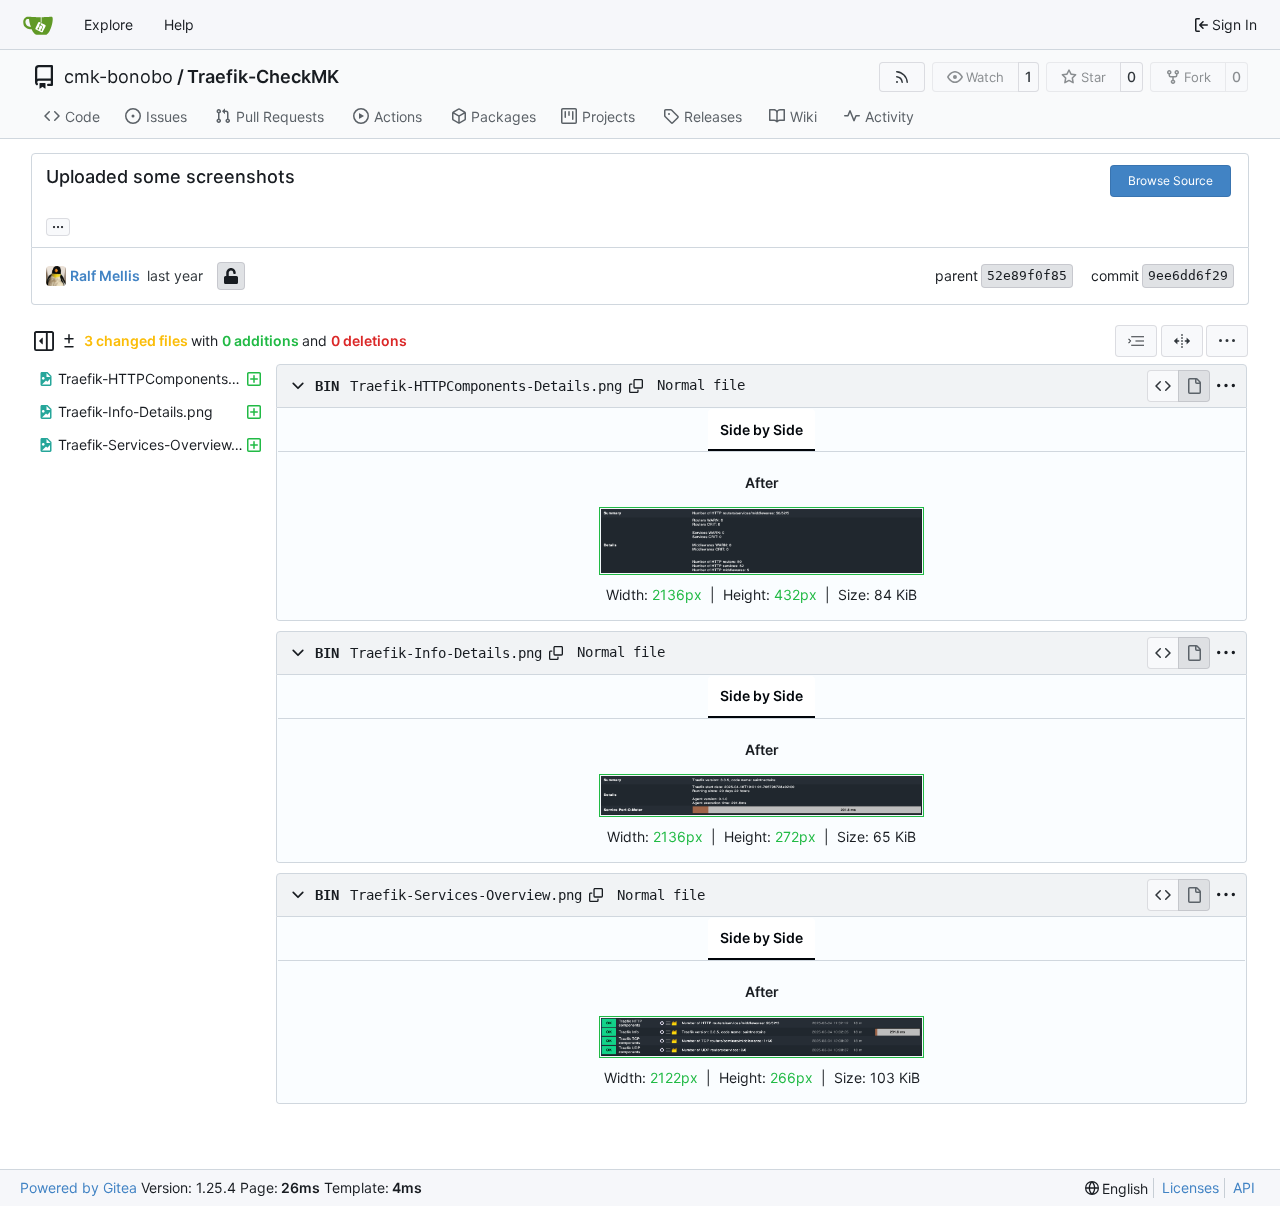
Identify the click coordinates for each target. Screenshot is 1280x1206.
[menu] (1227, 341)
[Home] (38, 25)
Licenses (1190, 1187)
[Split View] (1182, 341)
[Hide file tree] (44, 341)
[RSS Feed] (902, 77)
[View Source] (1162, 386)
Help (179, 24)
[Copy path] (636, 386)
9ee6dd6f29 (1188, 275)
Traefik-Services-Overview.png (466, 895)
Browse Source (1170, 180)
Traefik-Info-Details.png (446, 652)
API (1244, 1187)
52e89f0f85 (1027, 275)
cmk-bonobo (118, 77)
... (58, 224)
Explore (108, 24)
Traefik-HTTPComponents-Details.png (486, 386)
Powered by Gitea (78, 1187)
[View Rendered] (1194, 386)
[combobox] (1136, 341)
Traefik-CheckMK (263, 77)
